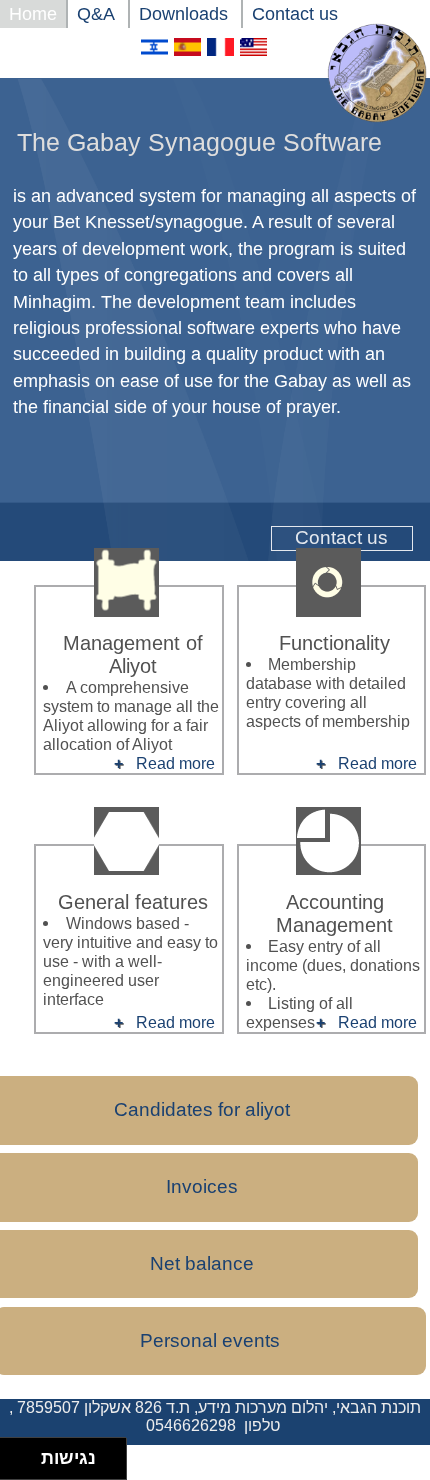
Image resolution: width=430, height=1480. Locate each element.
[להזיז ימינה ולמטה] (26, 1464)
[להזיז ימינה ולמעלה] (26, 1453)
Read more (377, 763)
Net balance (202, 1263)
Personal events (210, 1340)
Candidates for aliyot (202, 1109)
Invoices (202, 1186)
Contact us (341, 537)
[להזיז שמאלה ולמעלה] (15, 1453)
